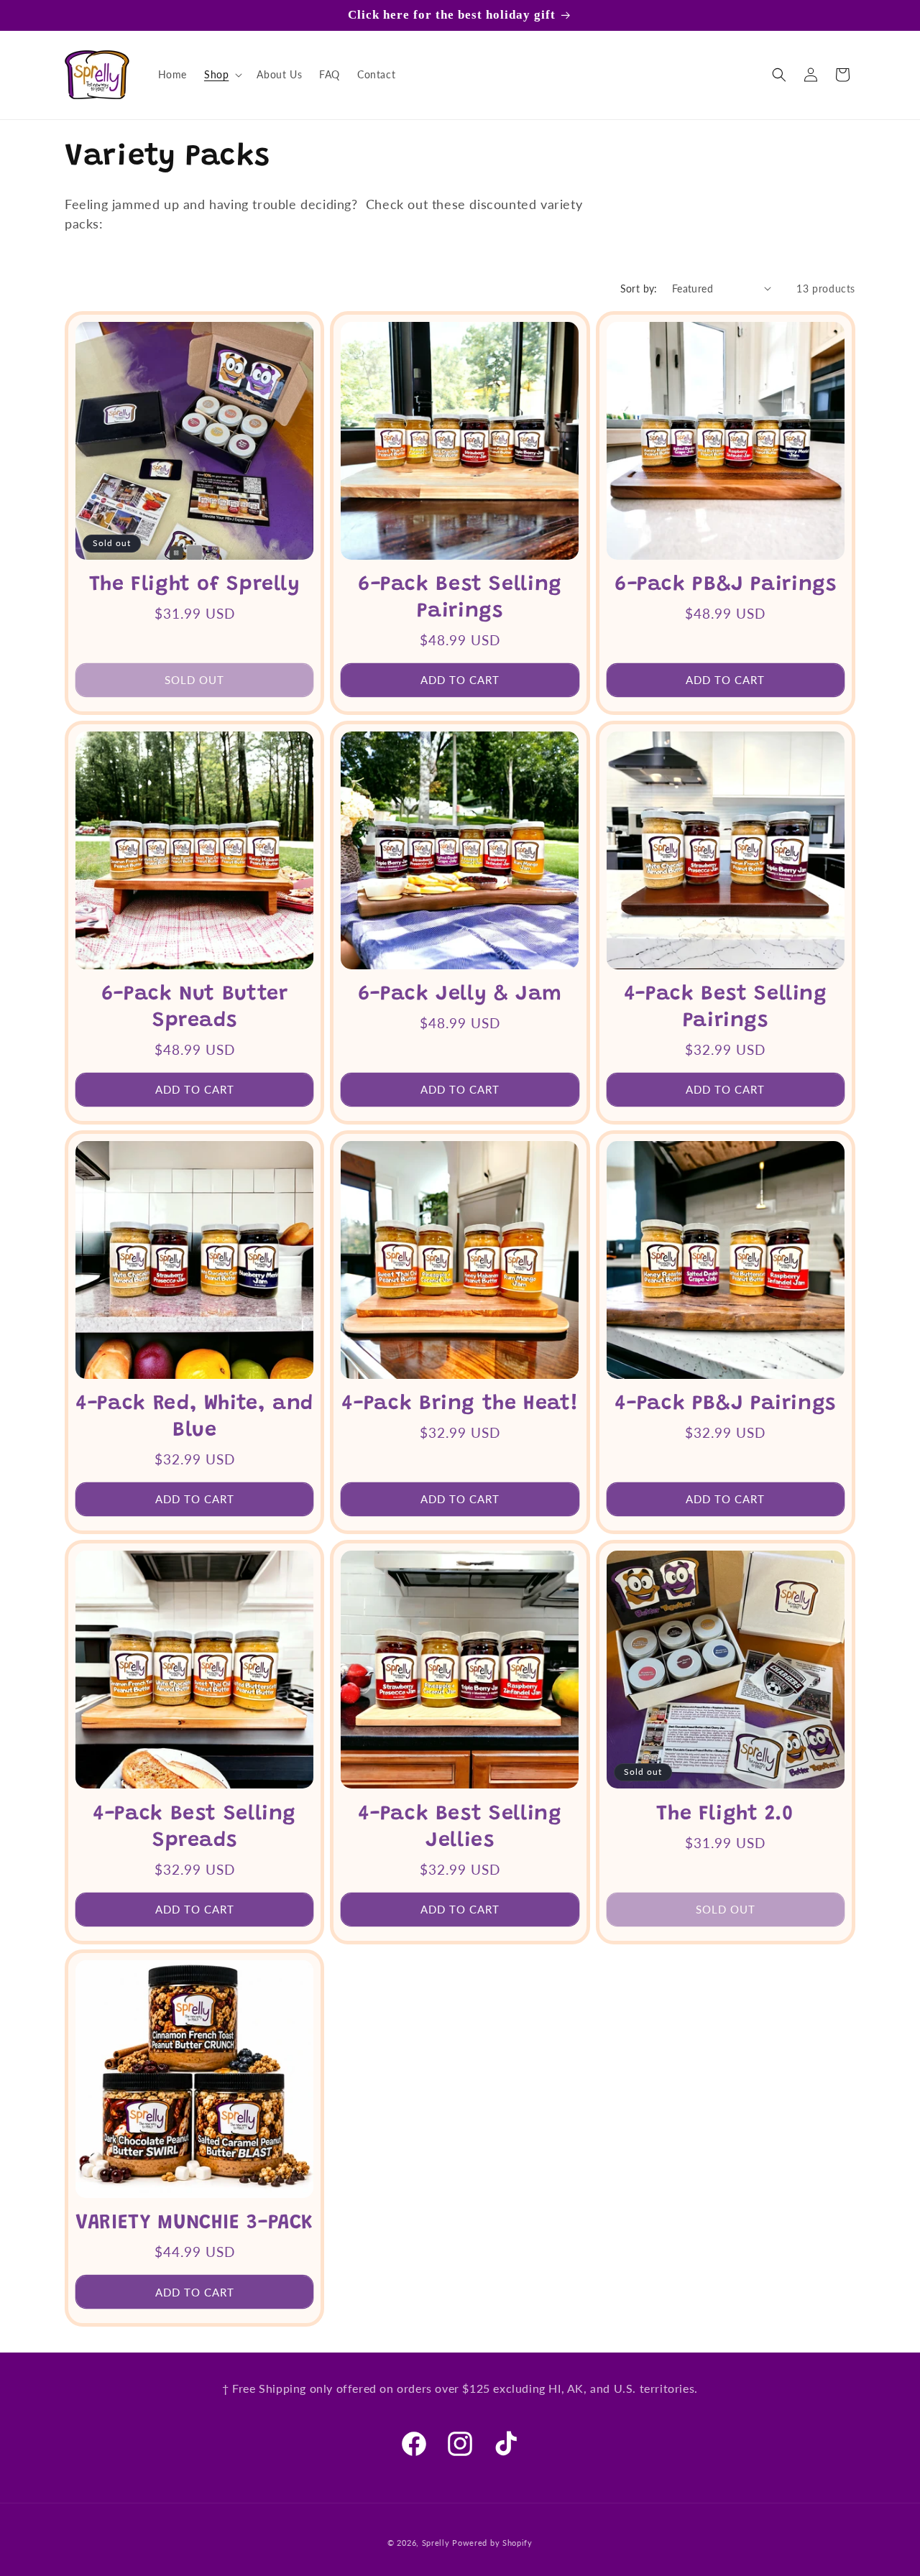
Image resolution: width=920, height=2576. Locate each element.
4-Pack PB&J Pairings (725, 1404)
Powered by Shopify (492, 2543)
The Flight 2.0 (725, 1814)
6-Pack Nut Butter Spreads (195, 1008)
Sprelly (436, 2543)
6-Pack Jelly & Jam (460, 995)
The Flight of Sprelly (195, 585)
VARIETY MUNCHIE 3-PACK (194, 2224)
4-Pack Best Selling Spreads (194, 1827)
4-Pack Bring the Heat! (460, 1404)
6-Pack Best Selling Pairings (460, 599)
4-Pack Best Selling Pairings (726, 1008)
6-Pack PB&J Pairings (726, 585)
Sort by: (639, 288)
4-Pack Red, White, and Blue (194, 1418)
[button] (222, 75)
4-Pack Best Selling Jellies (460, 1827)
